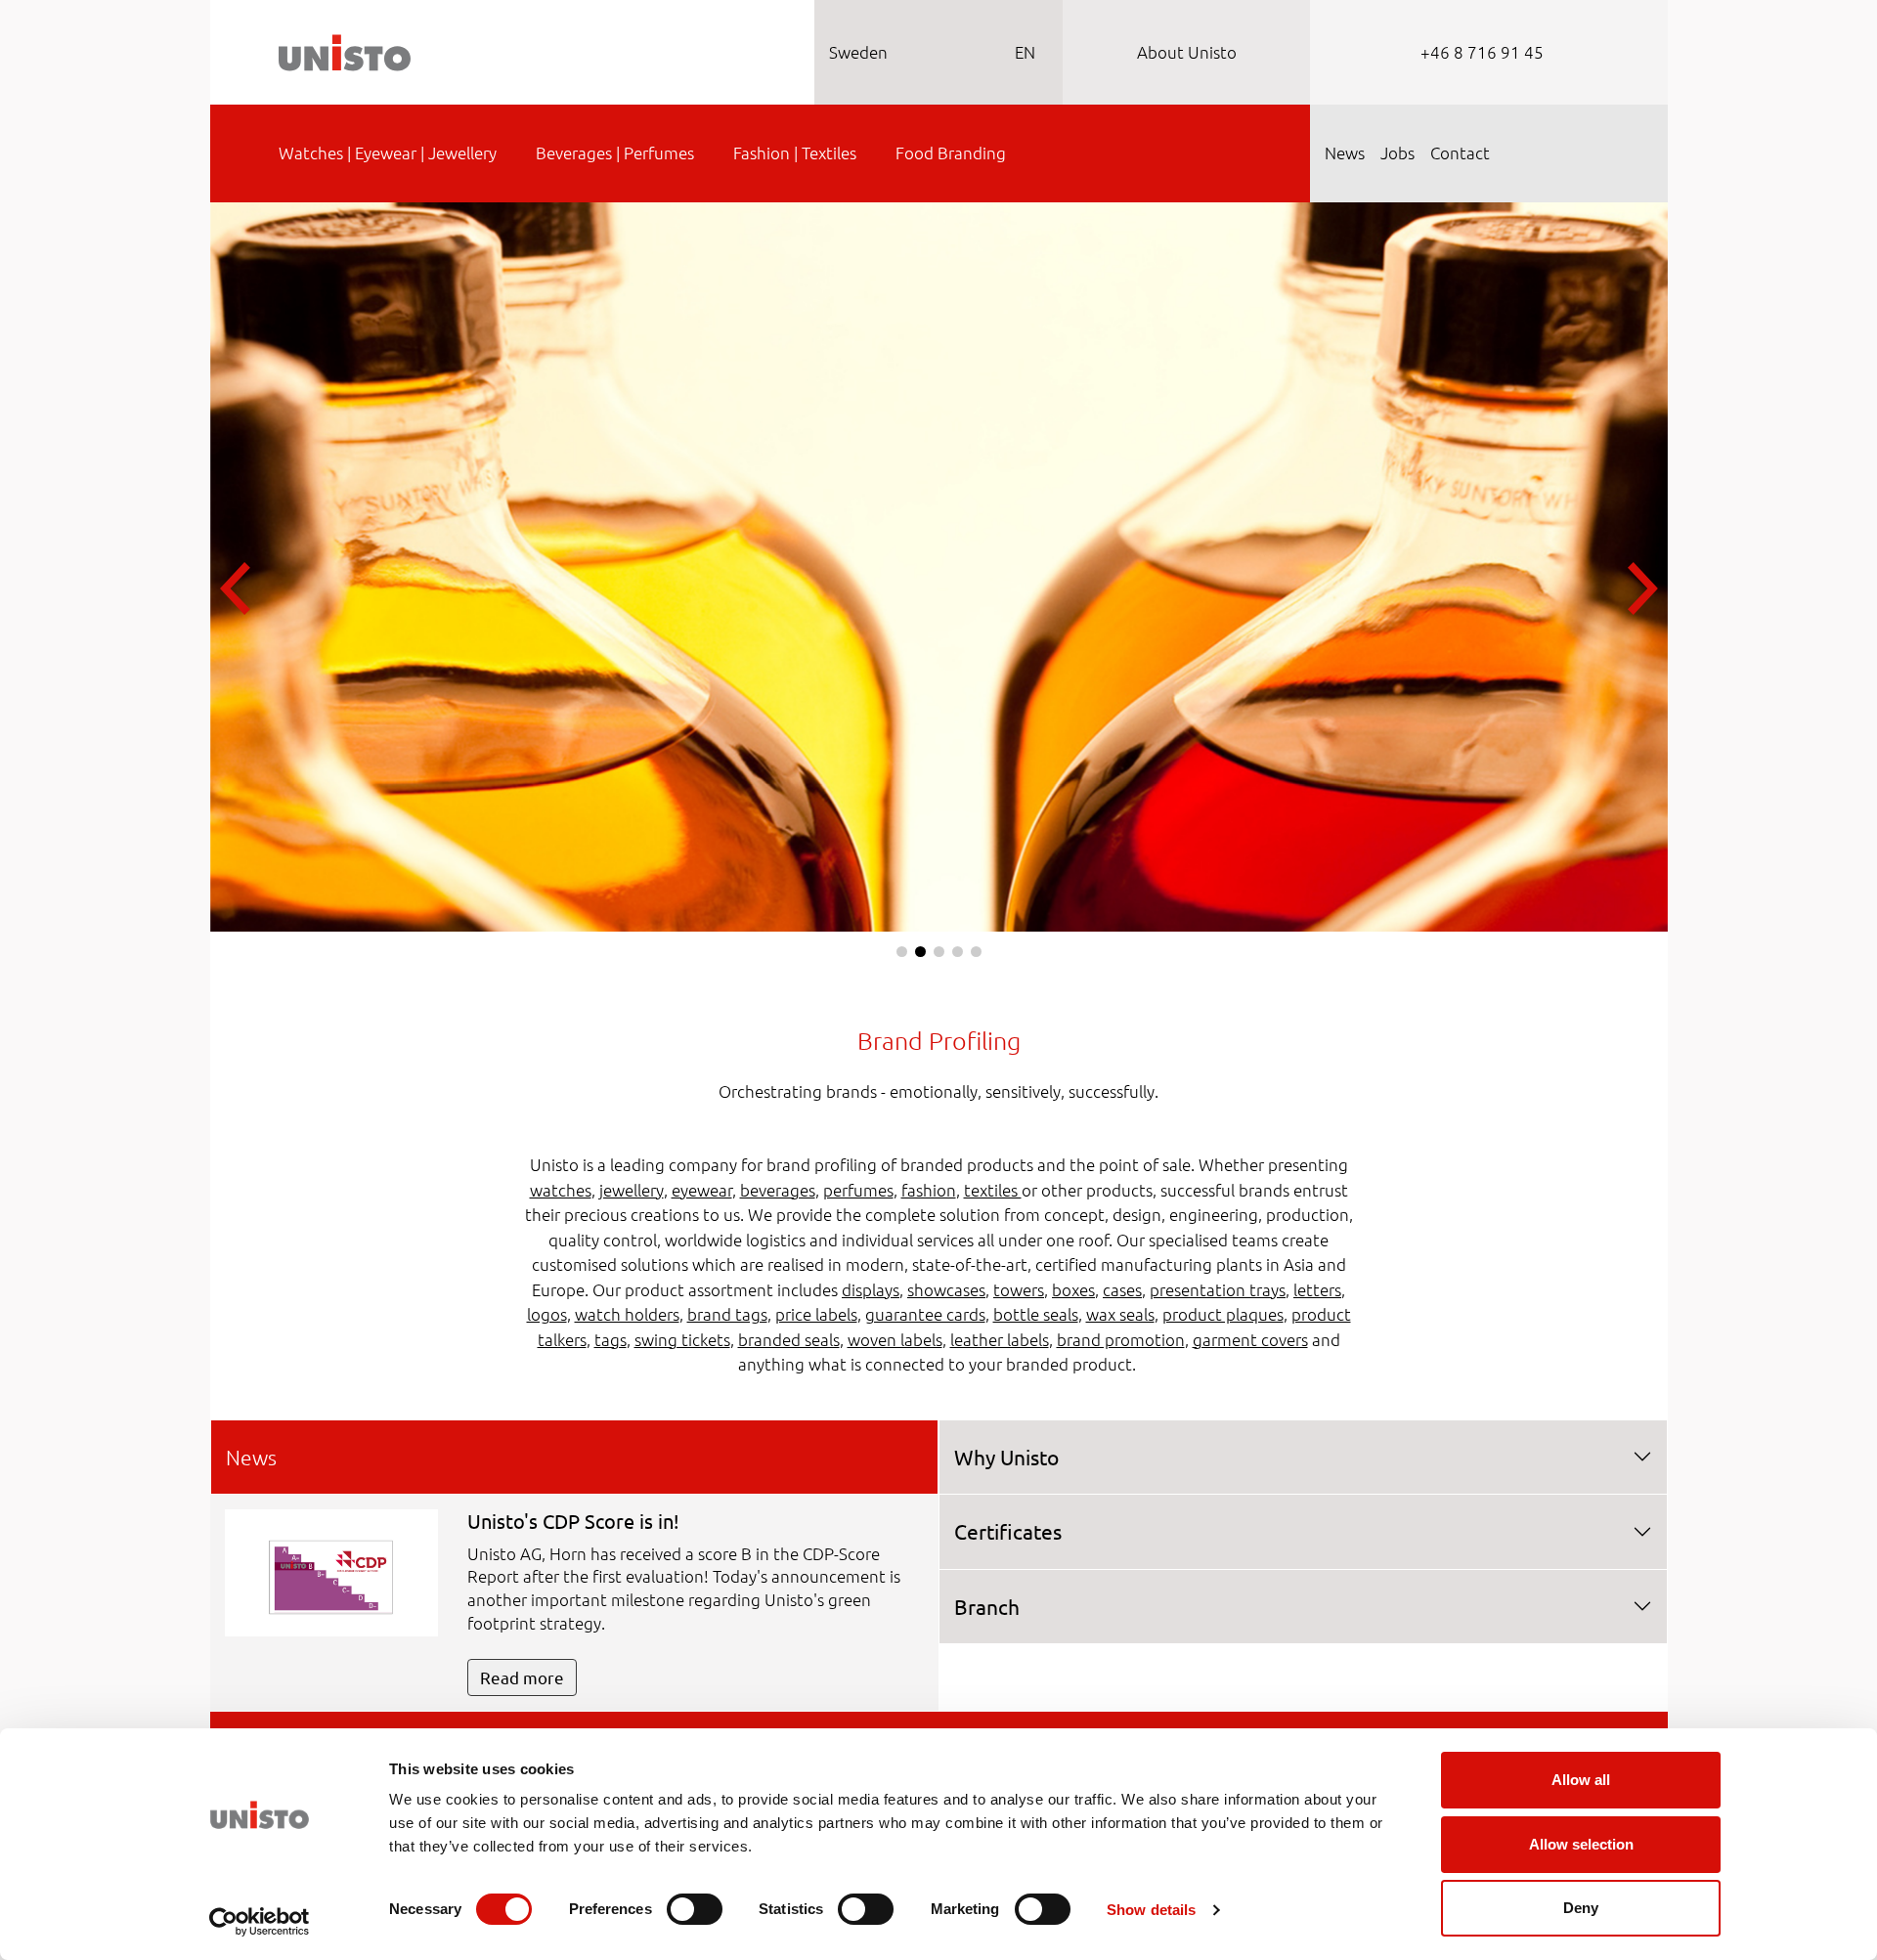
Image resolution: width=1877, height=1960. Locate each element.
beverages (778, 1190)
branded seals (789, 1339)
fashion (929, 1190)
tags (611, 1339)
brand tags (727, 1314)
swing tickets (682, 1339)
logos (547, 1314)
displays (871, 1289)
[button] (902, 952)
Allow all (1581, 1780)
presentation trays (1218, 1289)
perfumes (858, 1190)
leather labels (1000, 1339)
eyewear (702, 1190)
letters (1317, 1289)
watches (561, 1190)
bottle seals (1036, 1314)
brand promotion (1121, 1339)
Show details (1151, 1910)
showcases (946, 1289)
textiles (993, 1190)
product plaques (1223, 1314)
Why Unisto (1006, 1457)
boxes (1073, 1289)
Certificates (1008, 1531)
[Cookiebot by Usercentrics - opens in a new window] (260, 1922)
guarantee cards (925, 1314)
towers (1019, 1289)
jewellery (632, 1190)
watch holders (627, 1314)
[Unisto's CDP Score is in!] (331, 1571)
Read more (522, 1677)
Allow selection (1581, 1844)
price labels (816, 1314)
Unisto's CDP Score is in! (573, 1521)
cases (1122, 1289)
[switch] (695, 1909)
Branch (987, 1606)
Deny (1581, 1908)
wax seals (1120, 1314)
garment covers (1250, 1339)
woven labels (895, 1339)
